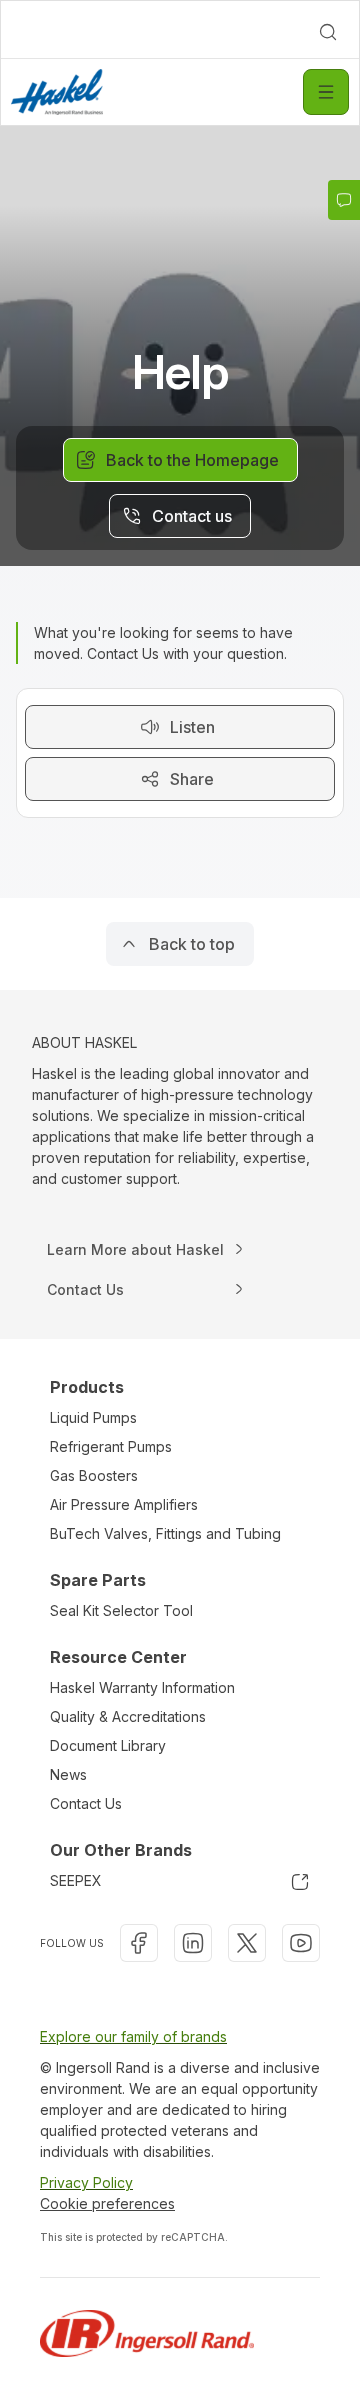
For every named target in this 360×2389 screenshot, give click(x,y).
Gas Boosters (94, 1475)
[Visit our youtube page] (301, 1943)
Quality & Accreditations (128, 1716)
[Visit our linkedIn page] (193, 1943)
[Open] (326, 92)
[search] (328, 32)
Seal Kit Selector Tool (121, 1610)
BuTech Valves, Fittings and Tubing (165, 1533)
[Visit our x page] (247, 1943)
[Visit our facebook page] (139, 1943)
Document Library (108, 1745)
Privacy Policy (86, 2182)
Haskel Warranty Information (142, 1687)
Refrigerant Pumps (111, 1446)
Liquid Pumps (93, 1417)
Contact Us (86, 1803)
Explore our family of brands (133, 2036)
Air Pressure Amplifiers (124, 1504)
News (68, 1774)
